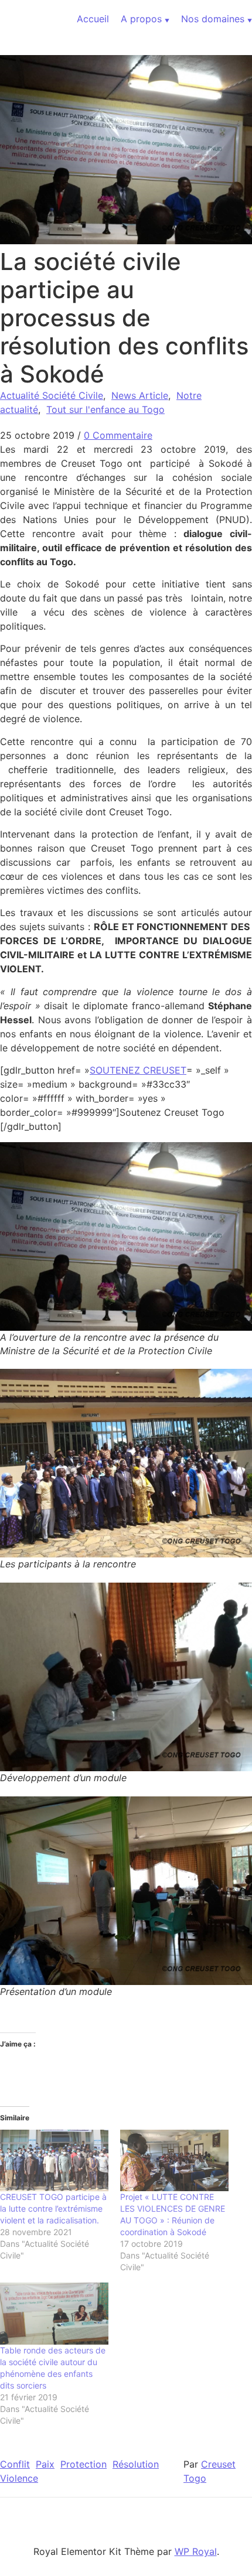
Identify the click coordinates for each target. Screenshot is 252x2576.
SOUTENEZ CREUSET (138, 1070)
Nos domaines (213, 19)
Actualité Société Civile (52, 395)
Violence (19, 2478)
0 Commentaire (118, 435)
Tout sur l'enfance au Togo (105, 409)
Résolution (136, 2464)
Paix (45, 2464)
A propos (141, 19)
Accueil (93, 19)
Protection (84, 2464)
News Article (140, 395)
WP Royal (196, 2551)
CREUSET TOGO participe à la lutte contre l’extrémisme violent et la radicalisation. (53, 2208)
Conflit (15, 2464)
